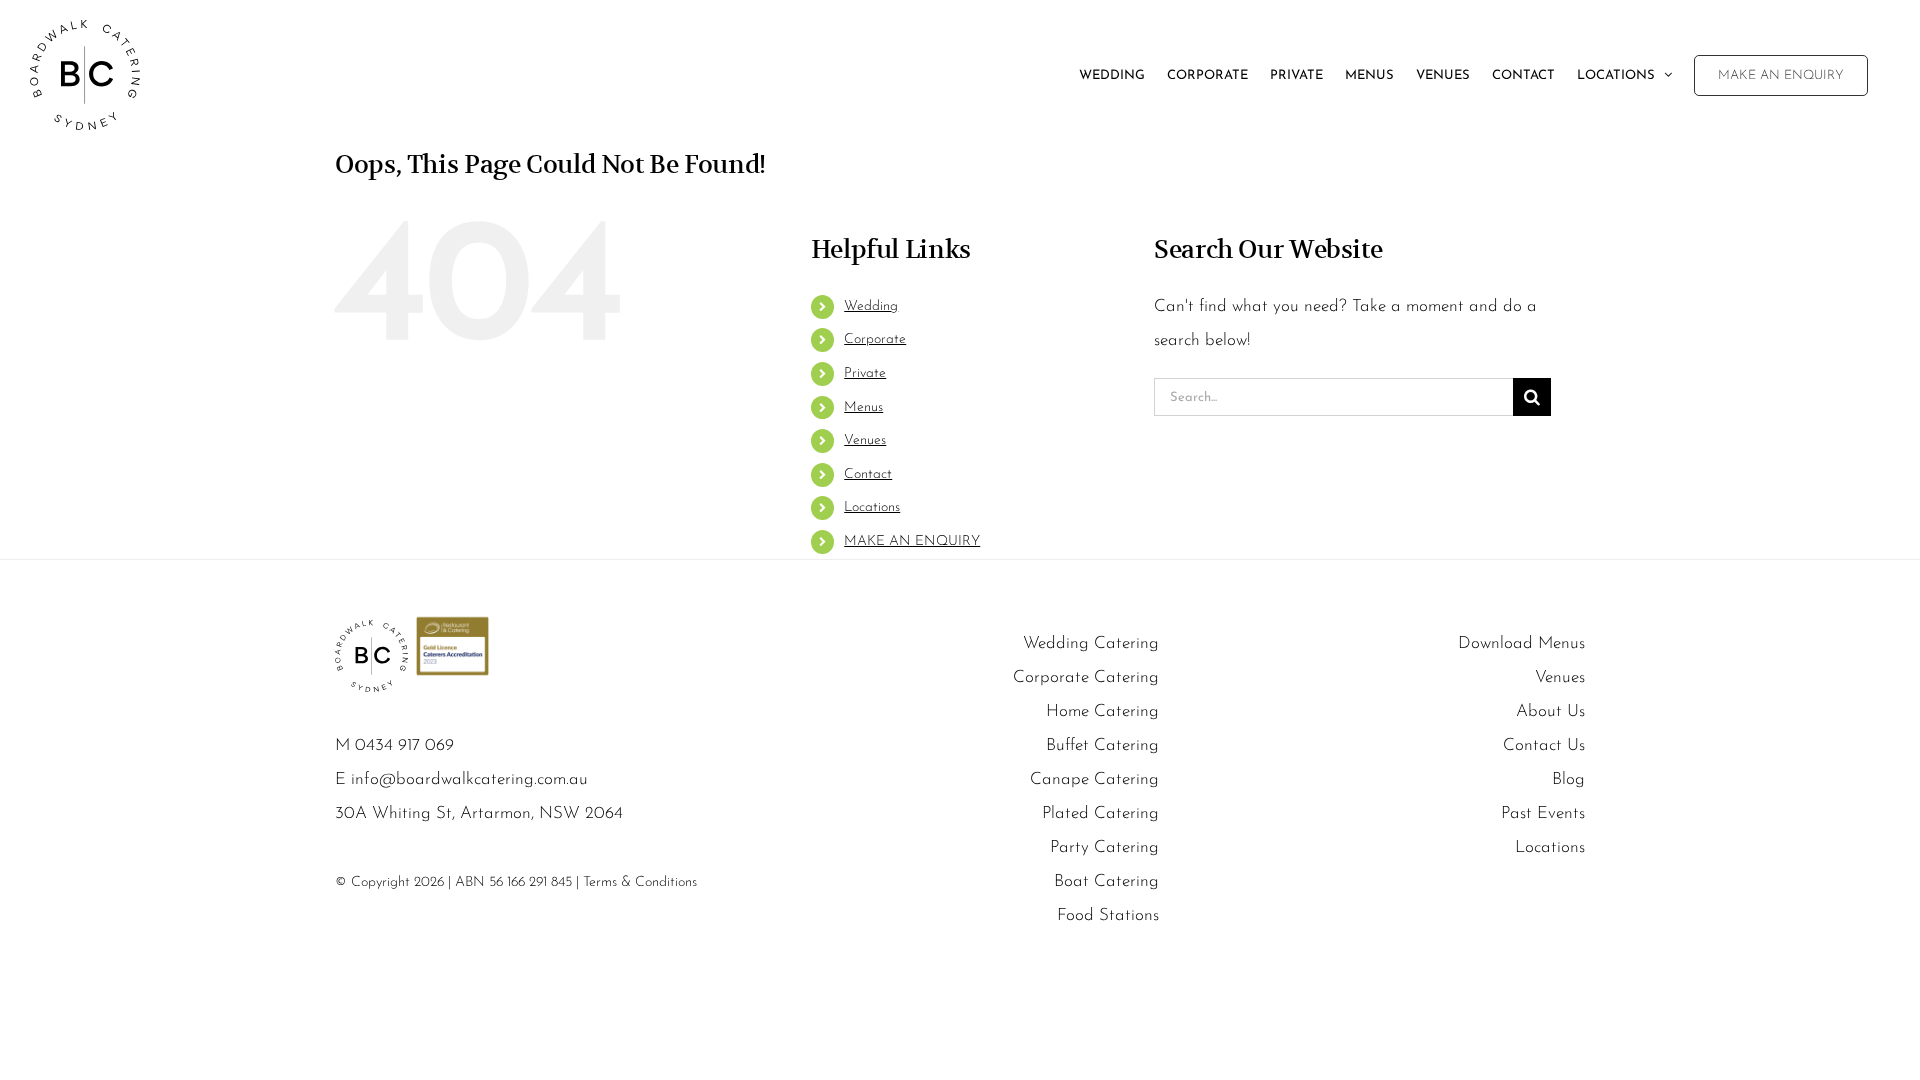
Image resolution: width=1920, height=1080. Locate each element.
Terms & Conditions (640, 882)
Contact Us (1544, 745)
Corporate (875, 339)
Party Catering (1104, 847)
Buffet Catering (1102, 745)
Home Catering (1102, 711)
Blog (1568, 779)
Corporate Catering (1086, 677)
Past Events (1543, 813)
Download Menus (1521, 643)
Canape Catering (1094, 779)
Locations (872, 507)
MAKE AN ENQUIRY (912, 541)
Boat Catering (1106, 881)
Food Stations (1108, 915)
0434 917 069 (404, 745)
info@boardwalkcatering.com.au (469, 779)
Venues (865, 440)
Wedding (871, 306)
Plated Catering (1100, 813)
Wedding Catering (1091, 643)
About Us (1550, 711)
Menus (863, 407)
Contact (868, 474)
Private (865, 373)
